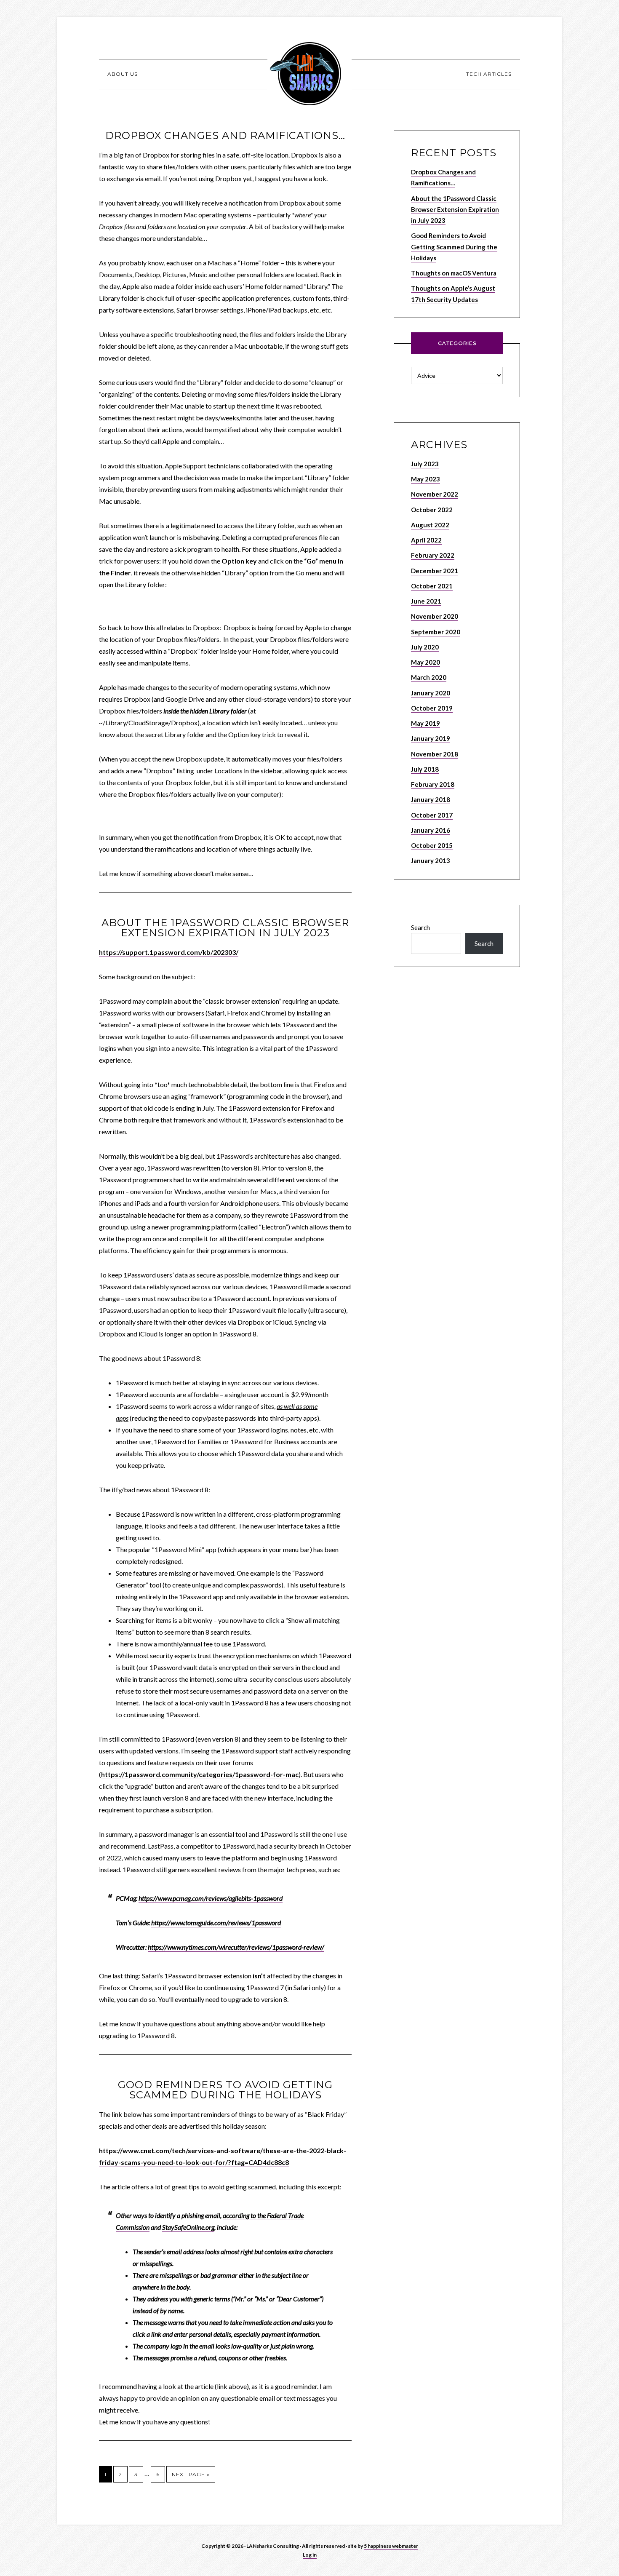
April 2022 (426, 540)
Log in (310, 2555)
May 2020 (426, 662)
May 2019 (426, 723)
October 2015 (432, 845)
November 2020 (435, 616)
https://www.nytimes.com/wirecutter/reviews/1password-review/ (236, 1947)
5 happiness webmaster (391, 2546)
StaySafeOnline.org (188, 2227)
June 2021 (426, 601)
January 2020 (431, 693)
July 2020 (425, 647)
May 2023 (426, 479)
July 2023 (425, 464)
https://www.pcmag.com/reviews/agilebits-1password (211, 1898)
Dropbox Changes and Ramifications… (225, 135)
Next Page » (191, 2474)
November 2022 (435, 494)
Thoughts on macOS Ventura (454, 273)
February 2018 (433, 784)
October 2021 (432, 586)
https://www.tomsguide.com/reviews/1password (216, 1923)
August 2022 (430, 525)
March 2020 (429, 677)
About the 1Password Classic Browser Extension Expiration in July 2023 (225, 928)
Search (420, 927)
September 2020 (436, 632)
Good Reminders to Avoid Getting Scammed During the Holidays (225, 2090)
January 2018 (431, 799)
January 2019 (431, 738)
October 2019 (432, 708)
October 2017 (432, 815)
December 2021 (435, 571)
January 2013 (431, 860)
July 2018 (425, 769)
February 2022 (433, 555)
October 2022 (432, 510)
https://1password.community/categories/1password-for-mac (200, 1774)
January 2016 (431, 830)
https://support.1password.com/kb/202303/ (169, 952)
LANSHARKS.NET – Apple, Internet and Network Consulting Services (309, 74)
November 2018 (435, 754)
